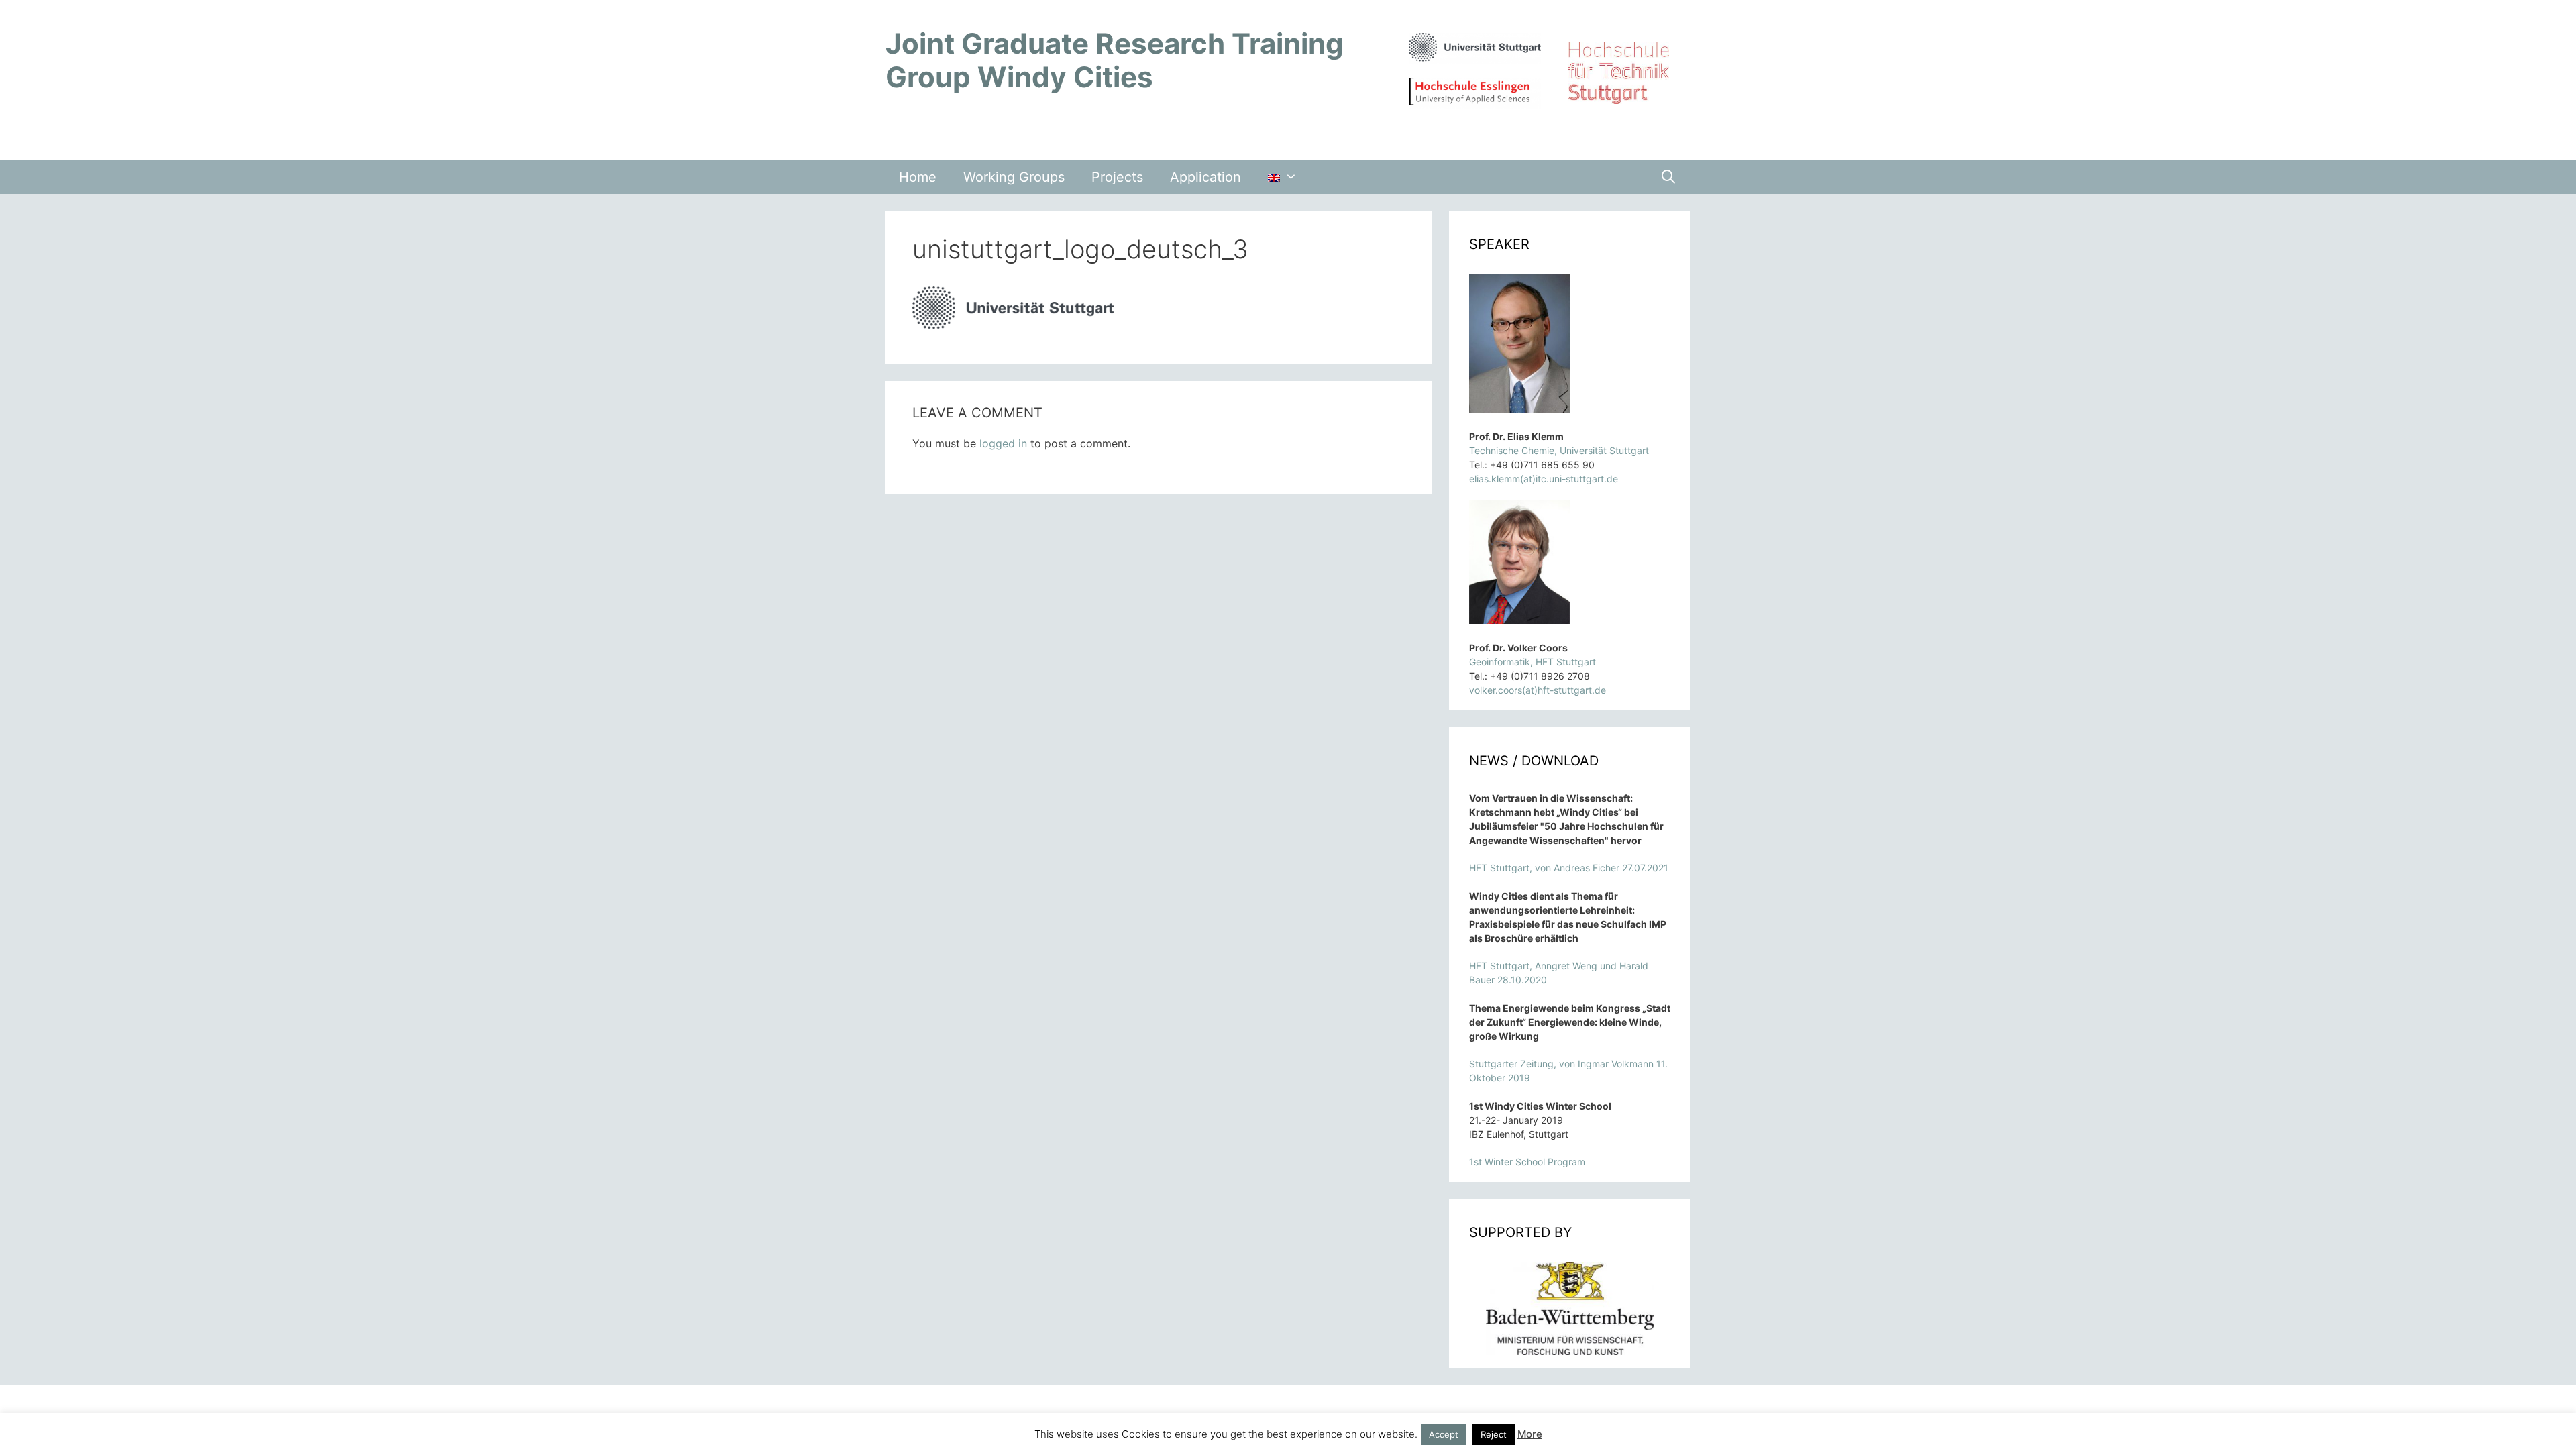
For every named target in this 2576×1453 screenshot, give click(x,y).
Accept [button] (1444, 1434)
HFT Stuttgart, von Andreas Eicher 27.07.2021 (1569, 868)
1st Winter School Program (1527, 1162)
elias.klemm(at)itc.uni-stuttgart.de (1544, 479)
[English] (1283, 177)
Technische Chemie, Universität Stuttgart (1559, 450)
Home (918, 177)
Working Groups (1014, 177)
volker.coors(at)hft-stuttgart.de (1538, 690)
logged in (1003, 443)
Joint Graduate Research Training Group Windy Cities (1115, 60)
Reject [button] (1494, 1434)
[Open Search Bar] (1668, 177)
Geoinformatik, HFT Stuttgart (1533, 662)
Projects (1117, 177)
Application (1205, 177)
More (1530, 1434)
